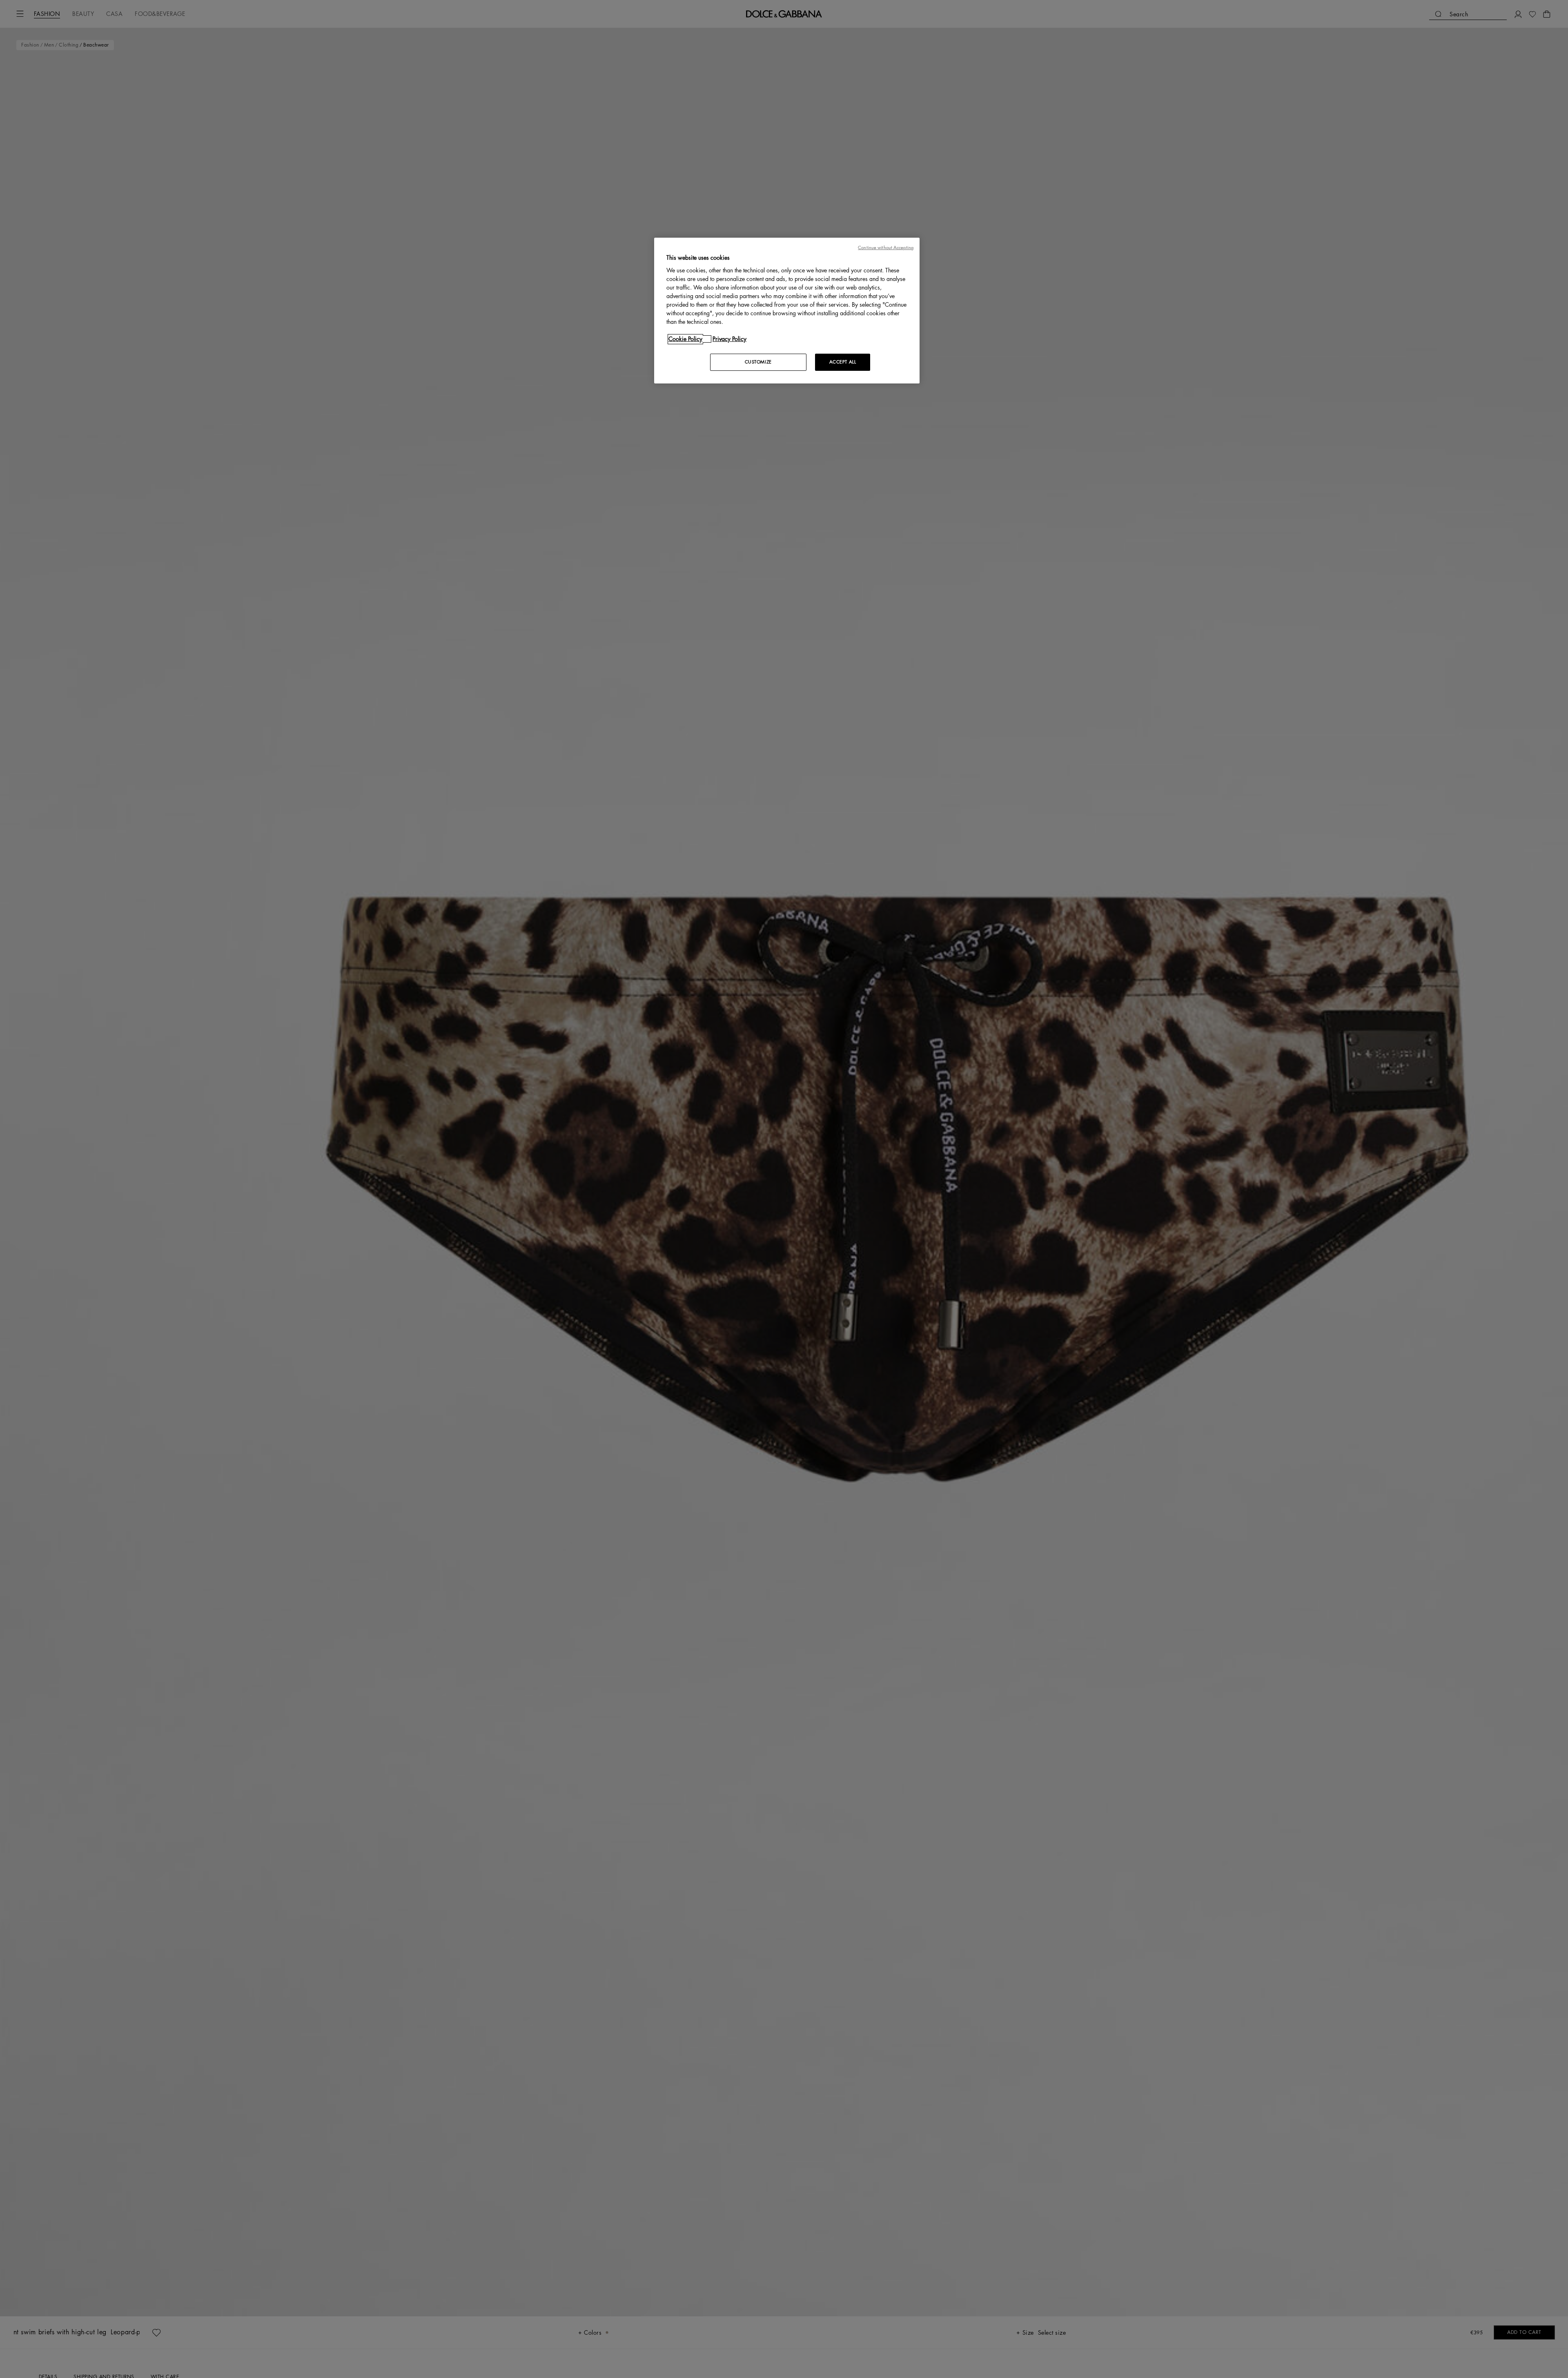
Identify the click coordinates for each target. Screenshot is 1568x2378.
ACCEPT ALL (843, 362)
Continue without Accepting (886, 248)
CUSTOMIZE (758, 362)
